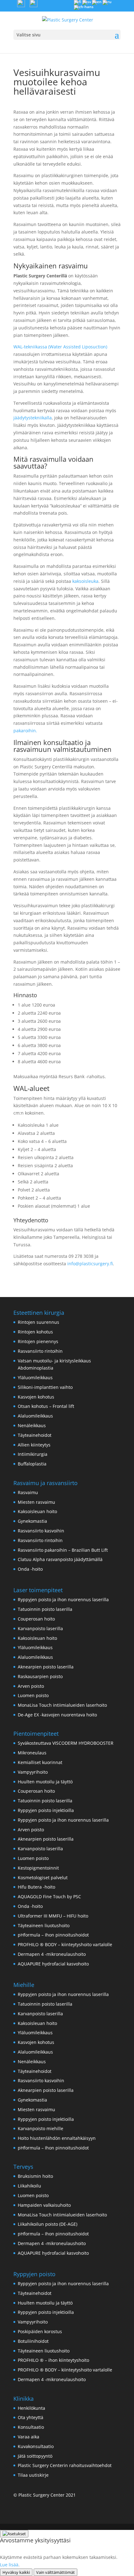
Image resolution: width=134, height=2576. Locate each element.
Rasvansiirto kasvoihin (41, 1531)
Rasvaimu (28, 1492)
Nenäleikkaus (32, 1425)
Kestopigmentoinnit (38, 1868)
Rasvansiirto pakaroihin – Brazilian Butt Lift (63, 1550)
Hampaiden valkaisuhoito (44, 2205)
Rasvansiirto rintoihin (40, 1351)
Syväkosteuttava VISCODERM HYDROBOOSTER (66, 1743)
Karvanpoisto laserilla (40, 1628)
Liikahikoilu (29, 2186)
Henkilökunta (31, 2408)
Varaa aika (29, 2437)
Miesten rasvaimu (36, 1502)
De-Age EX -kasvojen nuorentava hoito (57, 1715)
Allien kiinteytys (34, 1445)
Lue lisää (9, 2565)
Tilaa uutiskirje (33, 2475)
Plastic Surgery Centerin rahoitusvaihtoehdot (65, 2465)
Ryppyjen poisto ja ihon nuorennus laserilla (63, 1599)
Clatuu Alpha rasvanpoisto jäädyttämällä (60, 1559)
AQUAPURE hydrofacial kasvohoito (53, 1964)
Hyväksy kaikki (16, 2572)
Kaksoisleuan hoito (37, 1511)
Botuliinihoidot (33, 2341)
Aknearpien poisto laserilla (46, 1667)
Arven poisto (31, 1686)
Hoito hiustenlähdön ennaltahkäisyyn (57, 2138)
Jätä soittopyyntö (35, 2456)
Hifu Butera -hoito (36, 1887)
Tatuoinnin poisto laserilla (45, 1609)
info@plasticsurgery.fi (90, 1264)
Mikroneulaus (32, 1753)
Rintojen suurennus (38, 1322)
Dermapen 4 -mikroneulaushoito (52, 1954)
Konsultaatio (31, 2427)
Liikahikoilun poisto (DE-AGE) (48, 2224)
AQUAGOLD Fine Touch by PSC (49, 1897)
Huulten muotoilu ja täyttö (45, 1782)
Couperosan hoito (36, 1619)
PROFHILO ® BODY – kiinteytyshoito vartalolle (65, 1944)
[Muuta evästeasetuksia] (14, 2534)
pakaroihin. (25, 731)
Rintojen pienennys (38, 1341)
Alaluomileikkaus (35, 1416)
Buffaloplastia (32, 1464)
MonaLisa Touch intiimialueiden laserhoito (62, 1705)
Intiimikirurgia (33, 1454)
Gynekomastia (32, 1521)
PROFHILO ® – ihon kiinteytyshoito (53, 2360)
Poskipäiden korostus (40, 2331)
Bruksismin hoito (35, 2176)
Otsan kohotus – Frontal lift (46, 1406)
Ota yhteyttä (31, 2417)
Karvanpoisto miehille (41, 2128)
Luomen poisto (33, 1695)
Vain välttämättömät (55, 2572)
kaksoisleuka (85, 581)
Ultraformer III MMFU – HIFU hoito (53, 1916)
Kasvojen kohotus (36, 1397)
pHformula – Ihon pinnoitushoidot (53, 1935)
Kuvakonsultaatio (36, 2446)
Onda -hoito (30, 1569)
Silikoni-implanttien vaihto (45, 1387)
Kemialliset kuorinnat (40, 1762)
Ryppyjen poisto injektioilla (46, 1810)
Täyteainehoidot (35, 1435)
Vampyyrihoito (33, 1772)
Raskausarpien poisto (40, 1676)
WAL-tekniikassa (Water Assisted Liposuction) (60, 347)
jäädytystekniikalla (33, 418)
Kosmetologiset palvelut (43, 1878)
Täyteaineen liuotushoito (44, 1925)
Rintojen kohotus (35, 1332)
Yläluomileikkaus (35, 1378)
